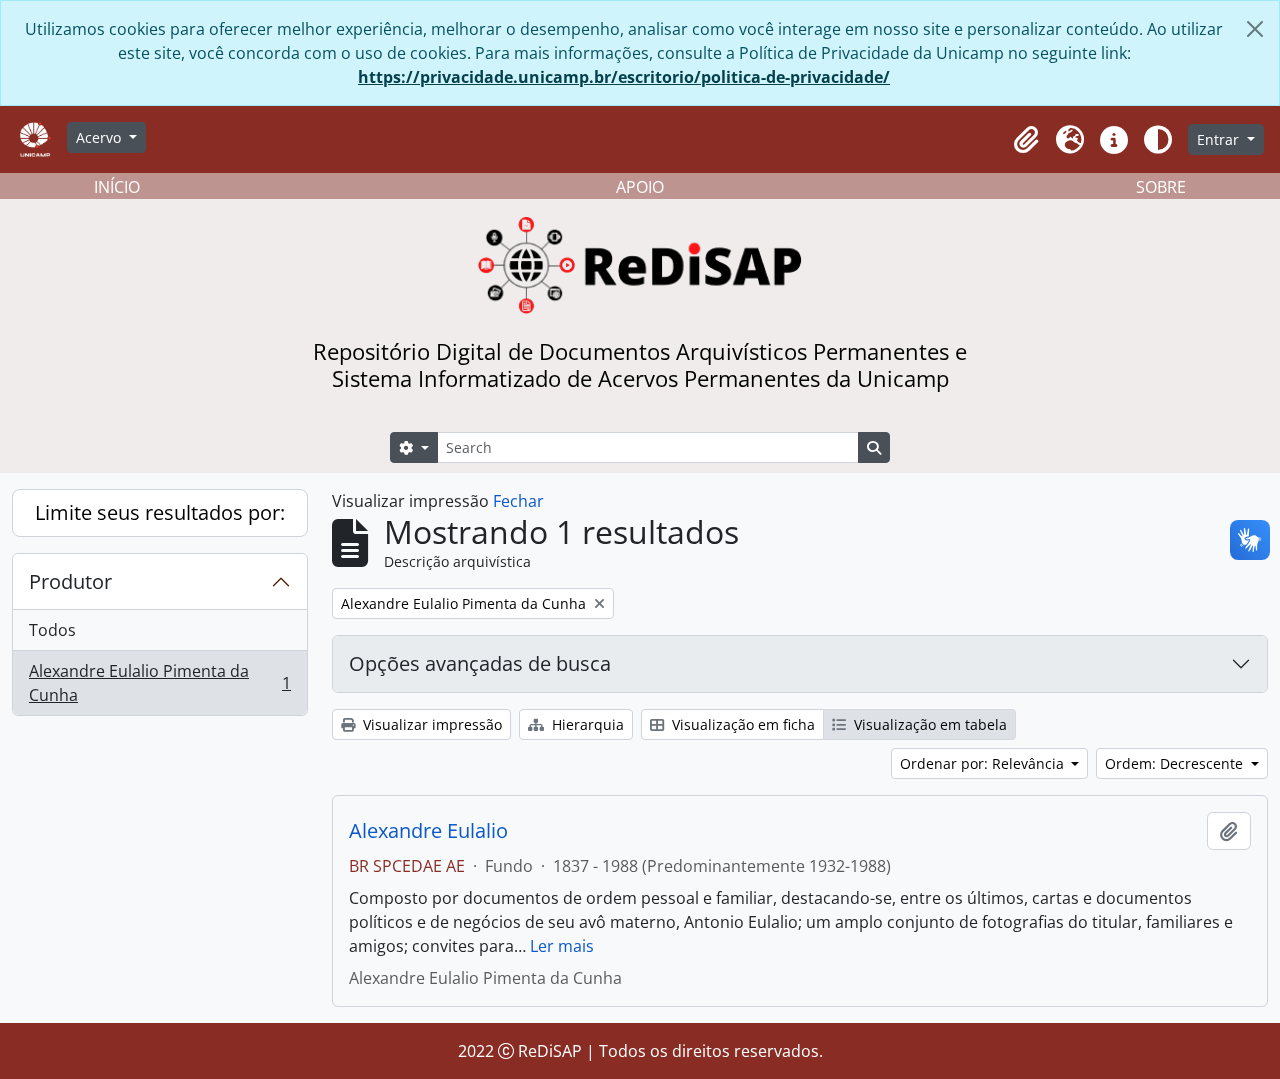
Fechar (518, 501)
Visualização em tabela (928, 724)
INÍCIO (117, 187)
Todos (52, 630)
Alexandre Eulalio (428, 831)
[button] (1026, 140)
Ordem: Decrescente (1176, 763)
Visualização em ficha (741, 724)
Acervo (100, 137)
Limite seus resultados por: (160, 512)
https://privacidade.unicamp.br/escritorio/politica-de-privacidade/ (624, 77)
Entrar (1220, 139)
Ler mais (562, 946)
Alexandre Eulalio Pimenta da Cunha (159, 683)
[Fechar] (1255, 29)
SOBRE (1161, 187)
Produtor (70, 581)
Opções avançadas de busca (480, 663)
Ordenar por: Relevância (984, 763)
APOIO (640, 187)
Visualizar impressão (430, 724)
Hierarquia (586, 724)
